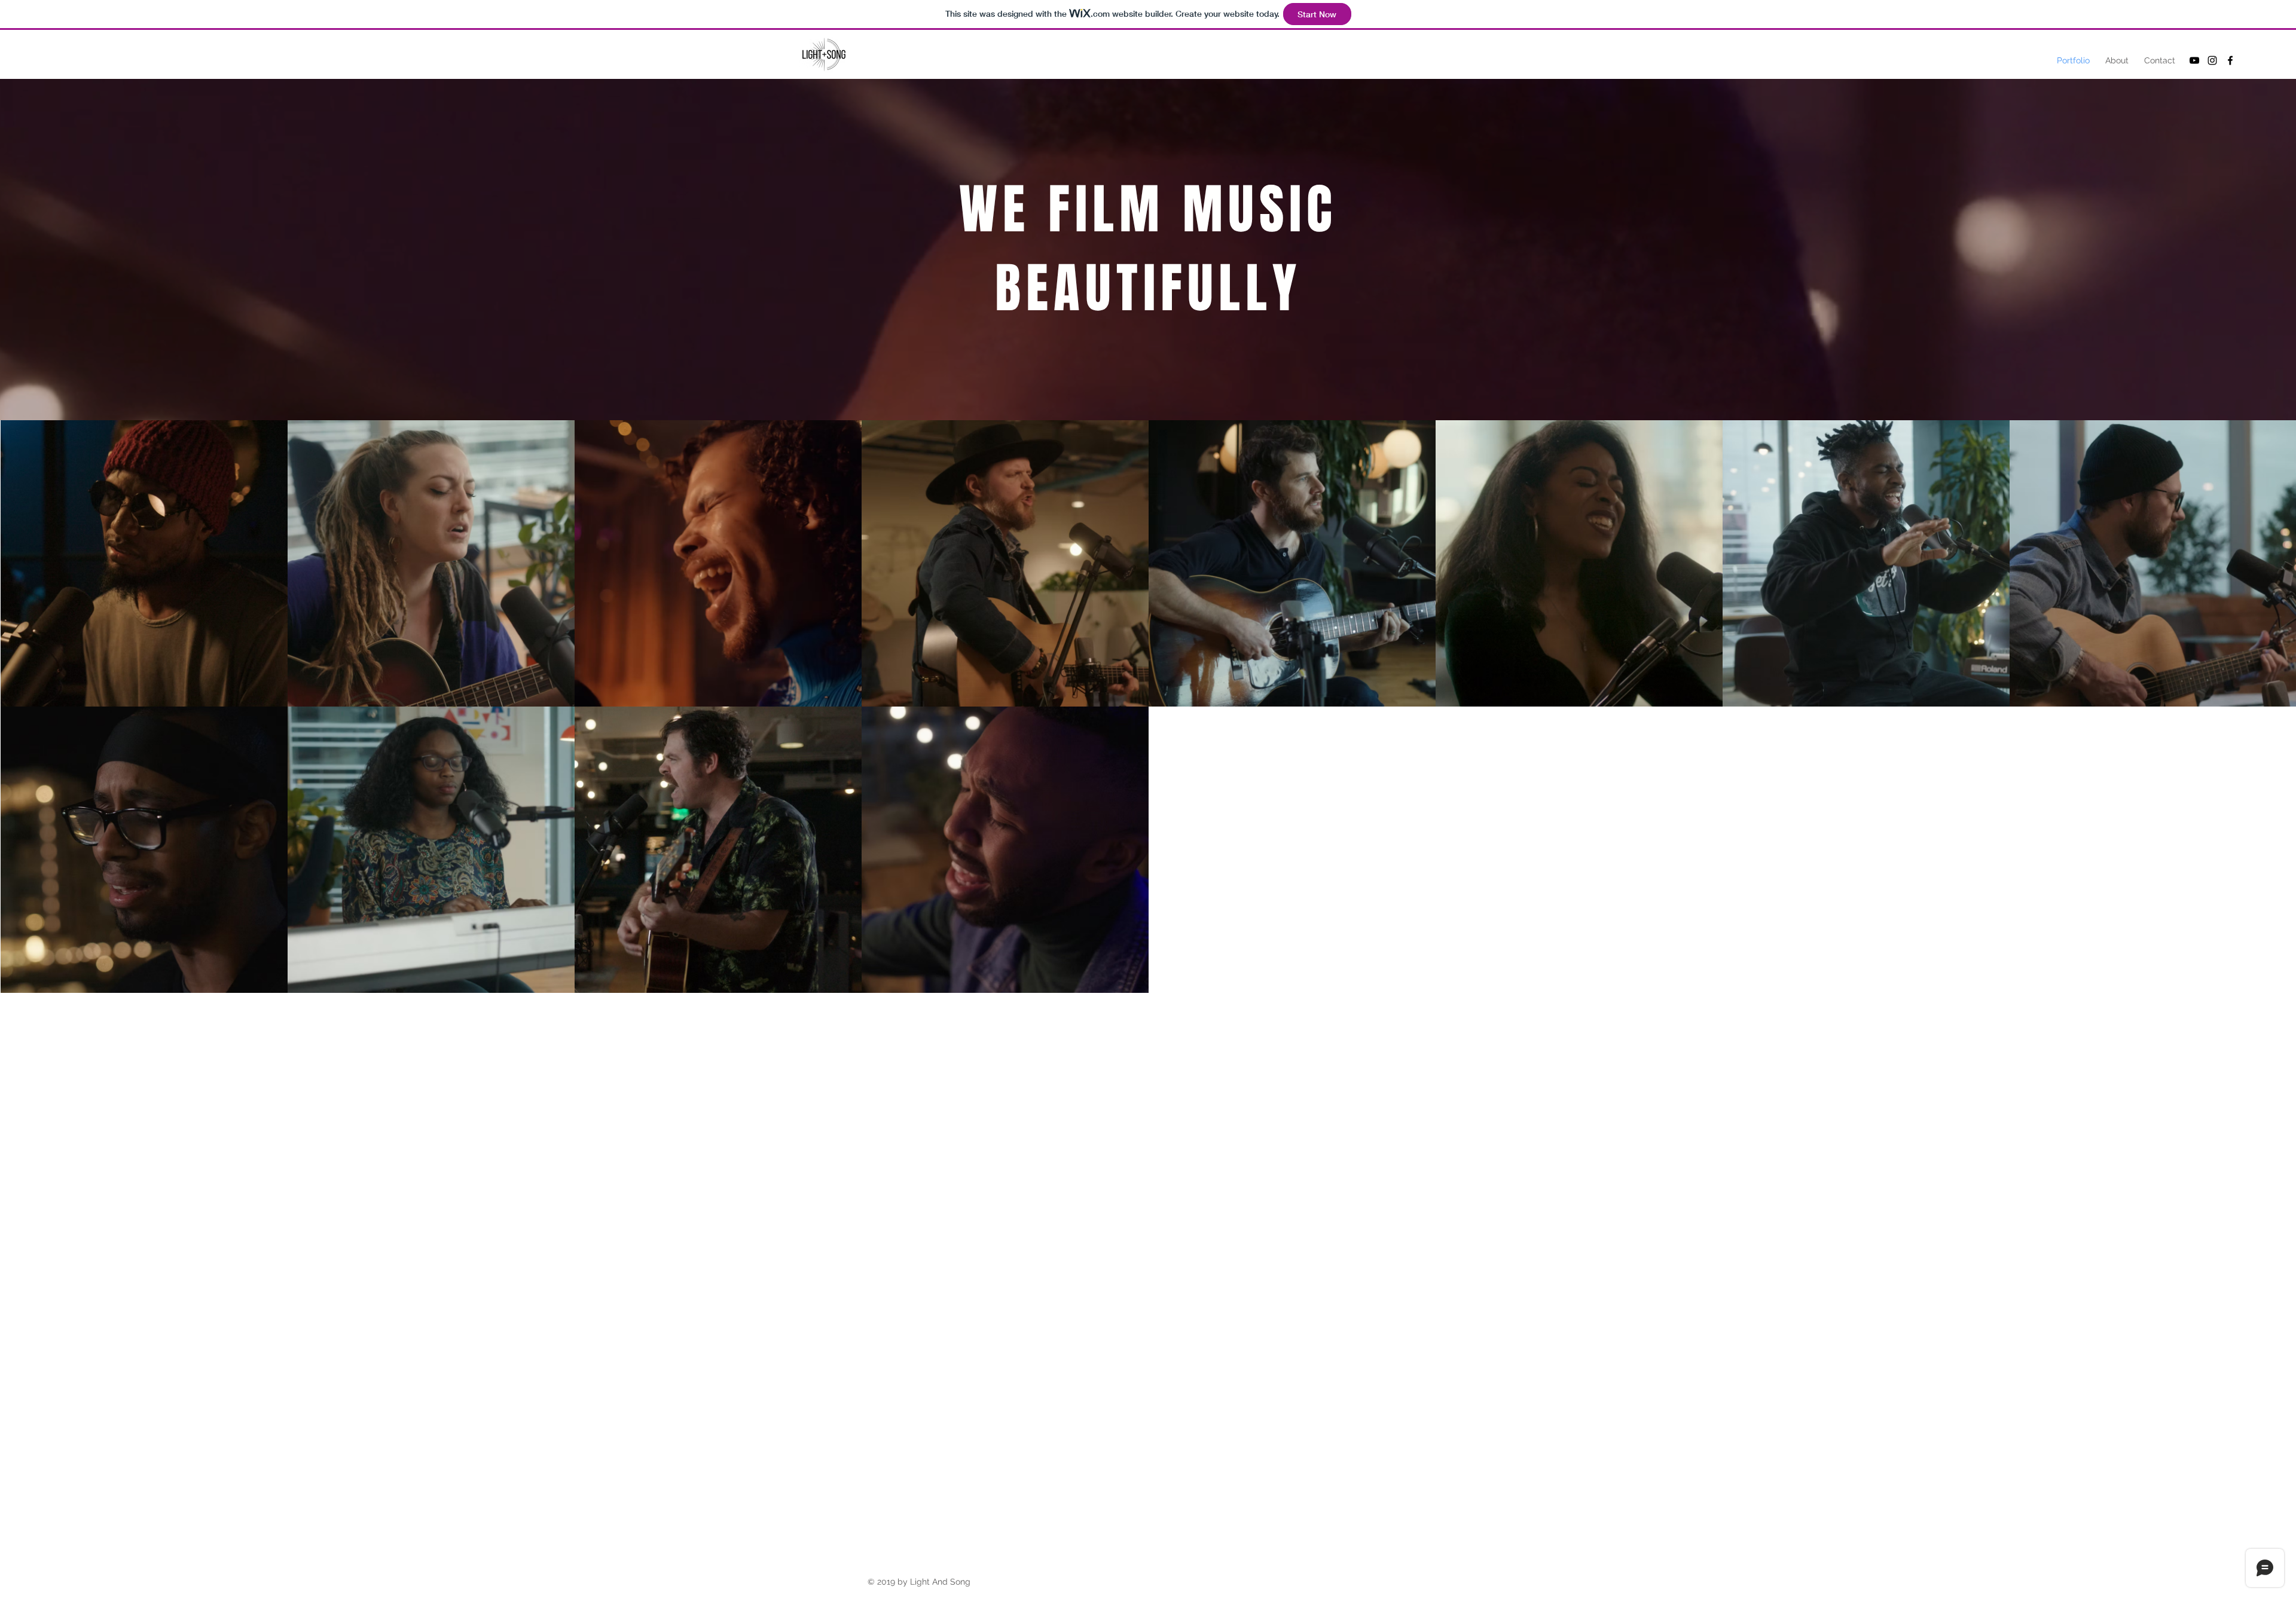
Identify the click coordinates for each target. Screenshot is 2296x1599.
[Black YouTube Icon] (2194, 60)
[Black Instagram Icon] (2212, 60)
